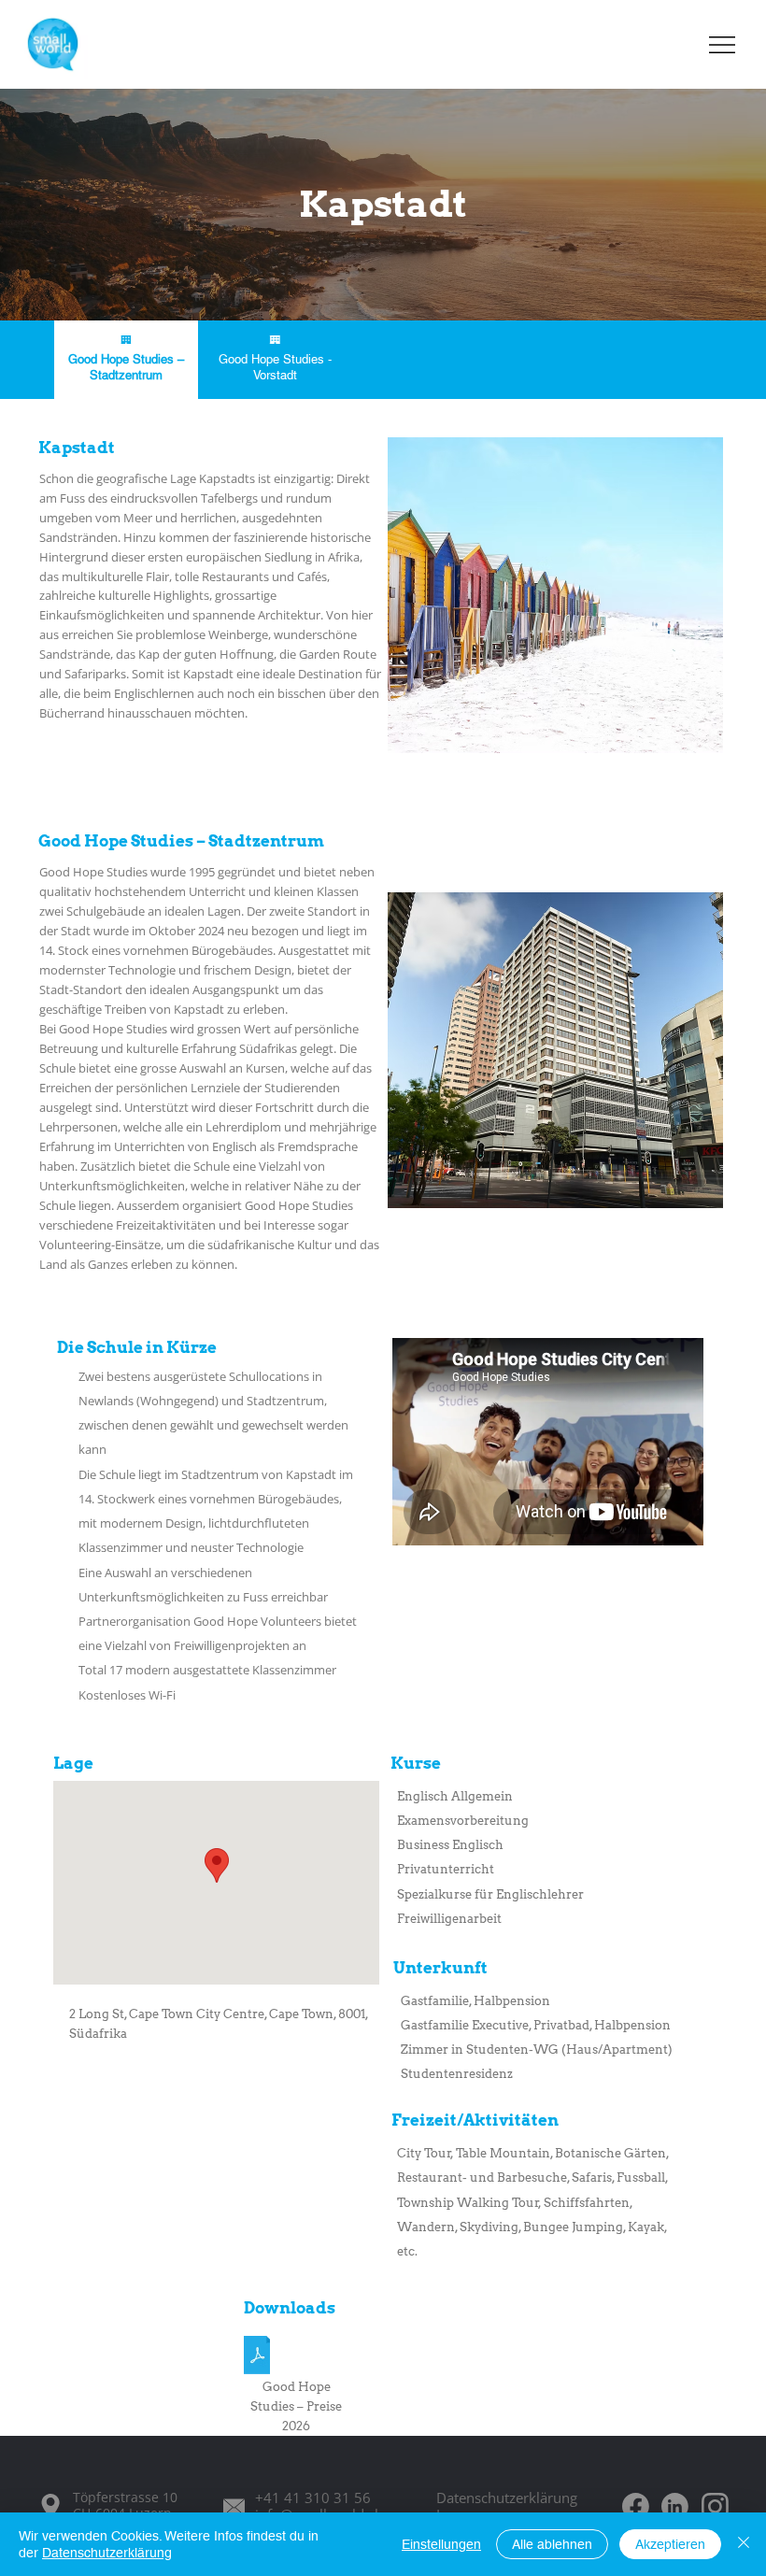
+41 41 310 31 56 (313, 2498)
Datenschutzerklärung (507, 2498)
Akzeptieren (670, 2544)
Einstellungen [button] (441, 2544)
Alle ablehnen (552, 2544)
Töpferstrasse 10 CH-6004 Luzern (125, 2505)
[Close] (744, 2544)
